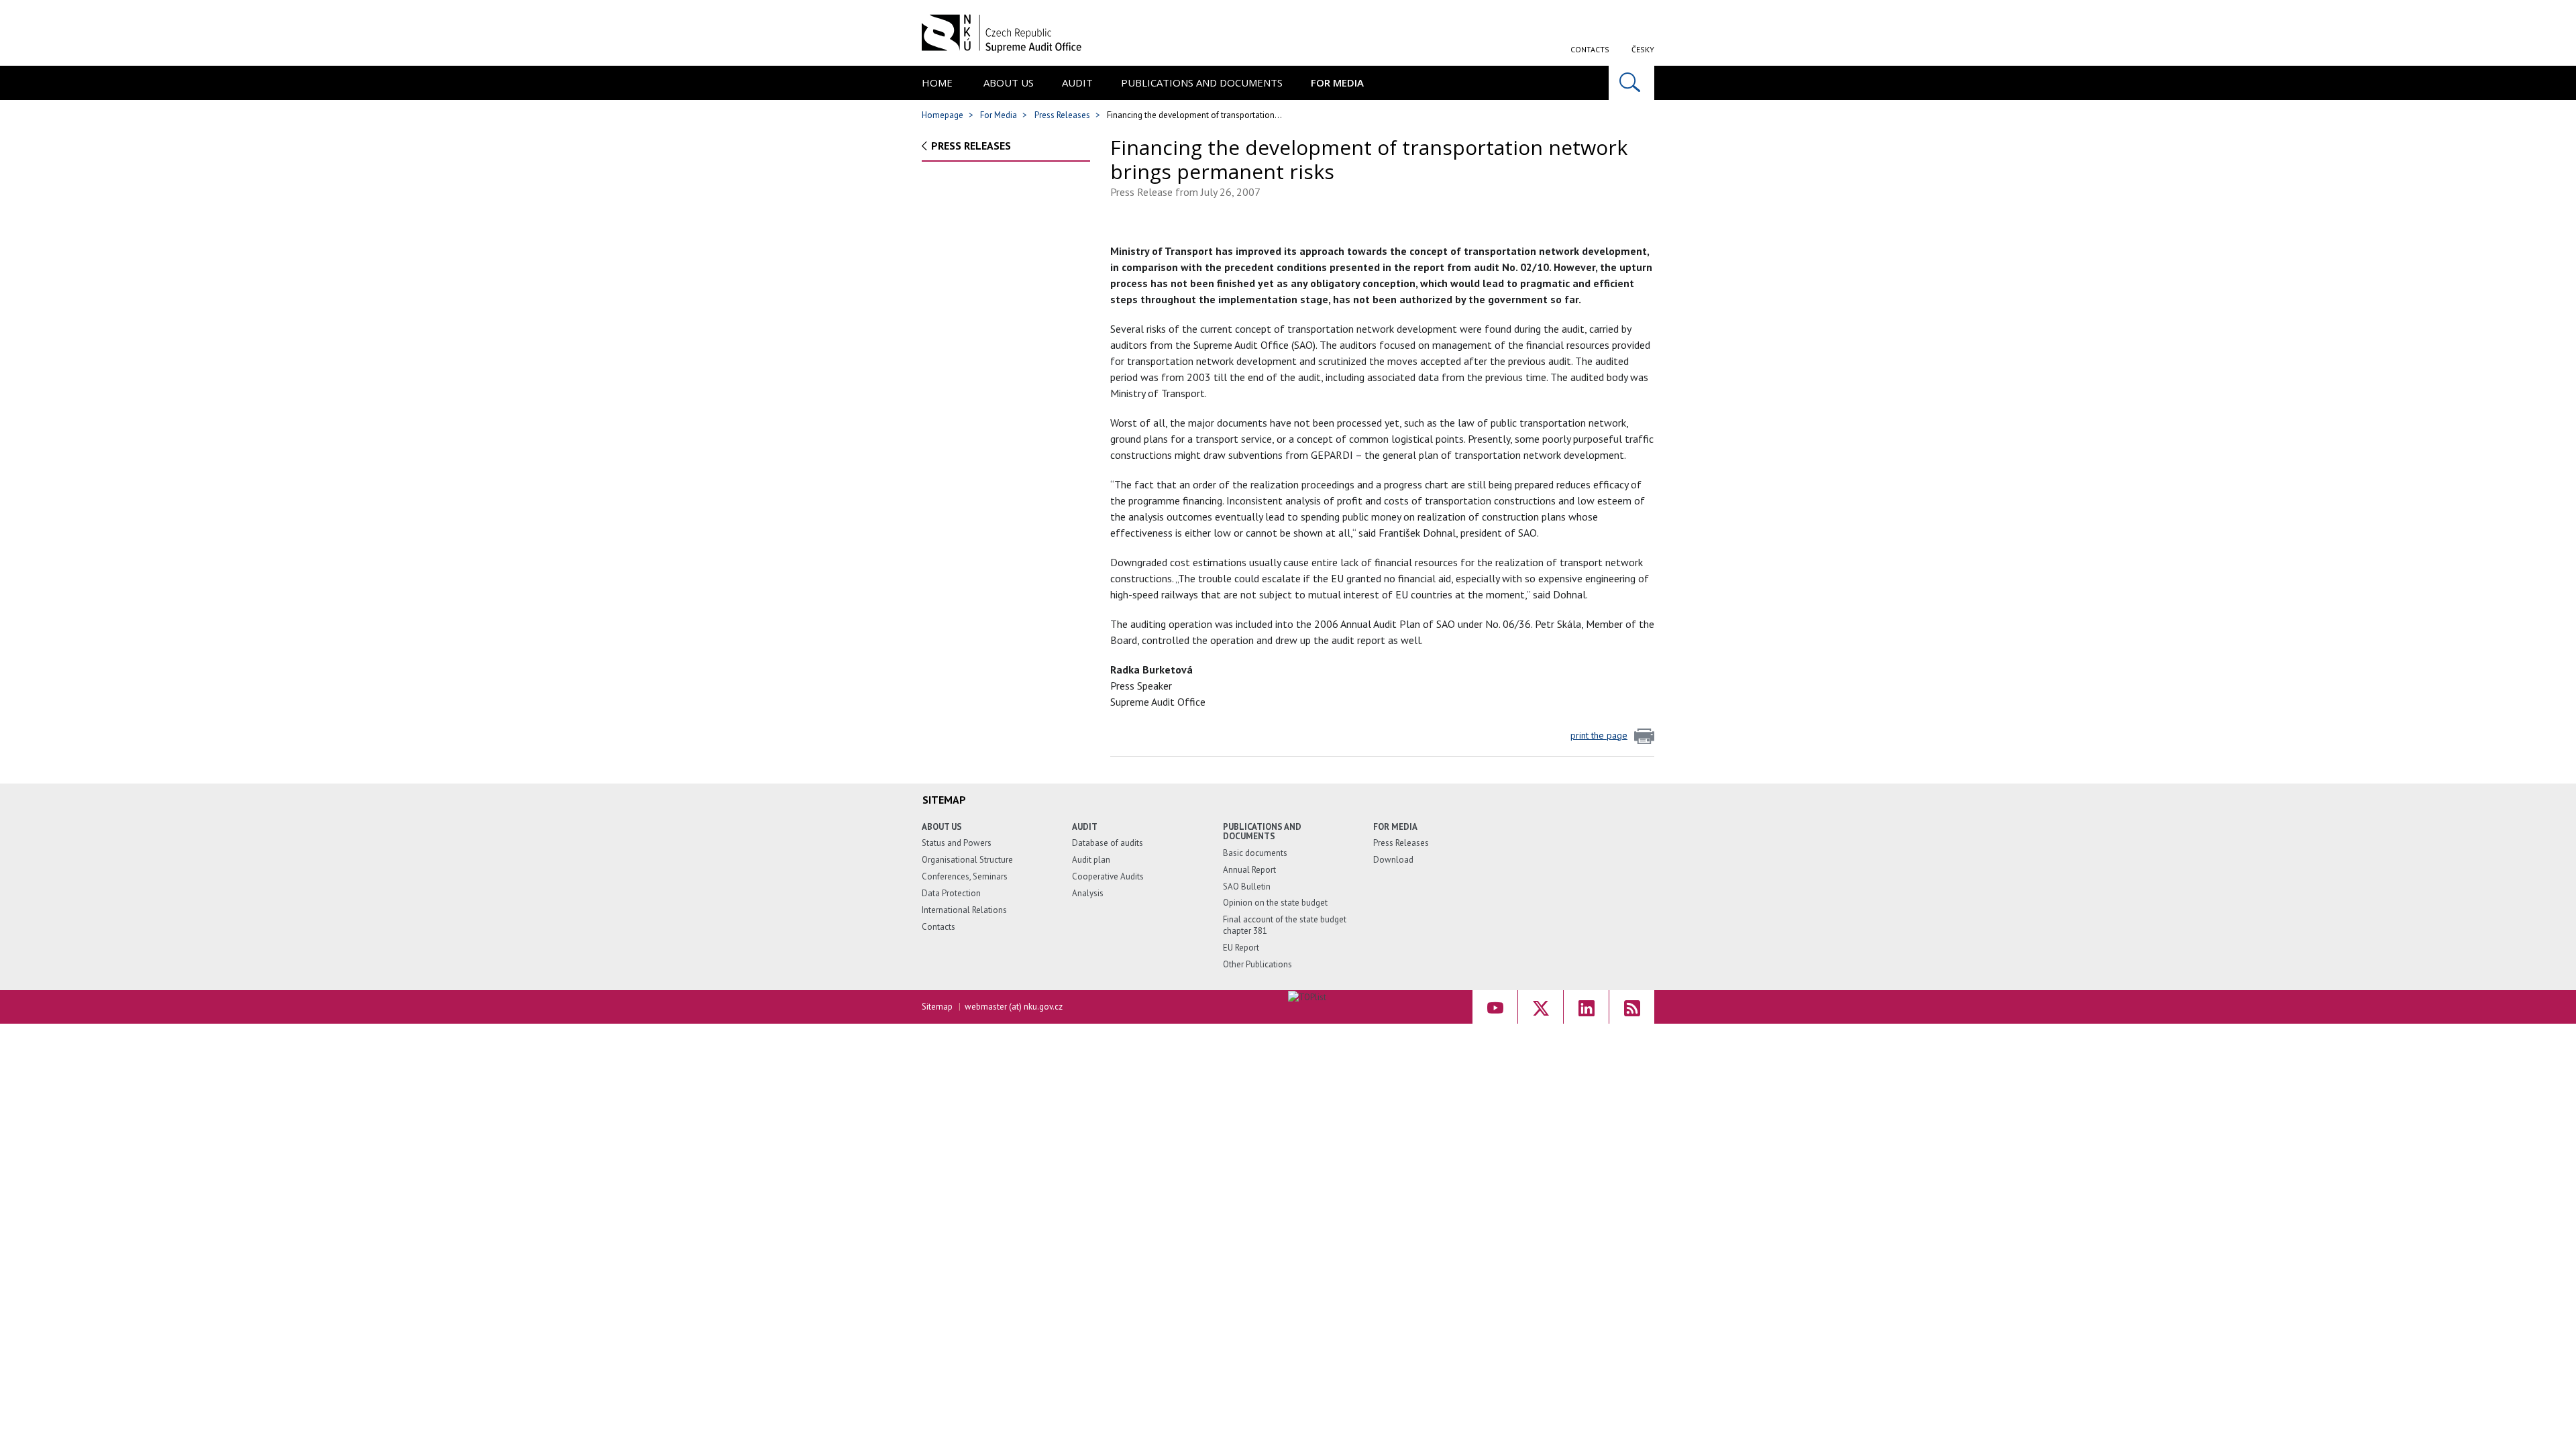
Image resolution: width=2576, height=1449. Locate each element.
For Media (1337, 83)
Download (1393, 860)
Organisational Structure (967, 860)
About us (1009, 83)
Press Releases (1062, 115)
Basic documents (1255, 853)
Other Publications (1257, 964)
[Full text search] (1631, 83)
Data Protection (951, 893)
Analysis (1088, 893)
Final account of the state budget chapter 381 (1285, 925)
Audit (1077, 83)
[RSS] (1632, 1007)
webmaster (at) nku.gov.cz (1014, 1007)
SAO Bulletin (1247, 887)
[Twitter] (1541, 1007)
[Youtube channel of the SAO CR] (1495, 1007)
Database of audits (1108, 843)
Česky (1643, 49)
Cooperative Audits (1108, 876)
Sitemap (937, 1007)
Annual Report (1249, 870)
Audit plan (1091, 860)
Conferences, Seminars (965, 876)
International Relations (964, 910)
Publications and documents (1202, 83)
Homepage (943, 115)
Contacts (1590, 49)
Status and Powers (957, 843)
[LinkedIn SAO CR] (1586, 1007)
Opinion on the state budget (1275, 903)
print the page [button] (1599, 735)
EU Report (1241, 948)
